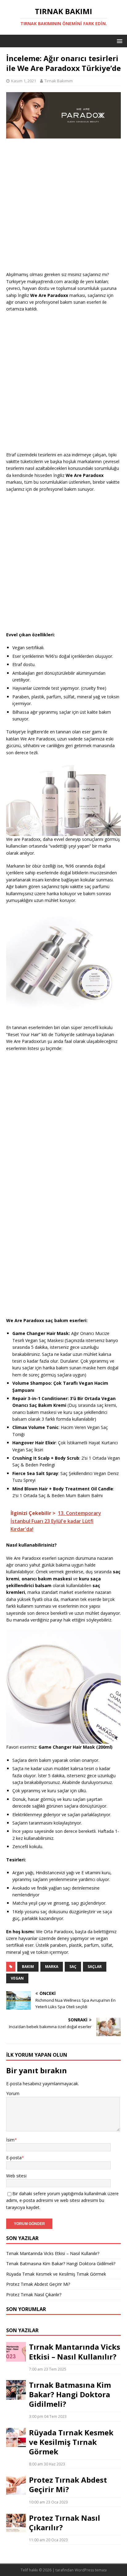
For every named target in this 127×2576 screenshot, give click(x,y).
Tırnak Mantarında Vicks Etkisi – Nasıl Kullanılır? (53, 2253)
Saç (73, 1967)
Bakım (28, 1967)
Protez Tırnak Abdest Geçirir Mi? (38, 2284)
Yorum (13, 2093)
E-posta (14, 2158)
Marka (52, 1967)
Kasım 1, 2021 (24, 81)
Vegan (17, 1978)
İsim (10, 2140)
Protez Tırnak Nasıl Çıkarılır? (34, 2295)
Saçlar (95, 1967)
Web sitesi (16, 2176)
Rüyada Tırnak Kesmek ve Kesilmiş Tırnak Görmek (56, 2274)
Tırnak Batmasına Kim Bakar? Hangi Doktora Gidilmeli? (61, 2264)
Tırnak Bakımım (59, 81)
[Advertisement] (63, 208)
